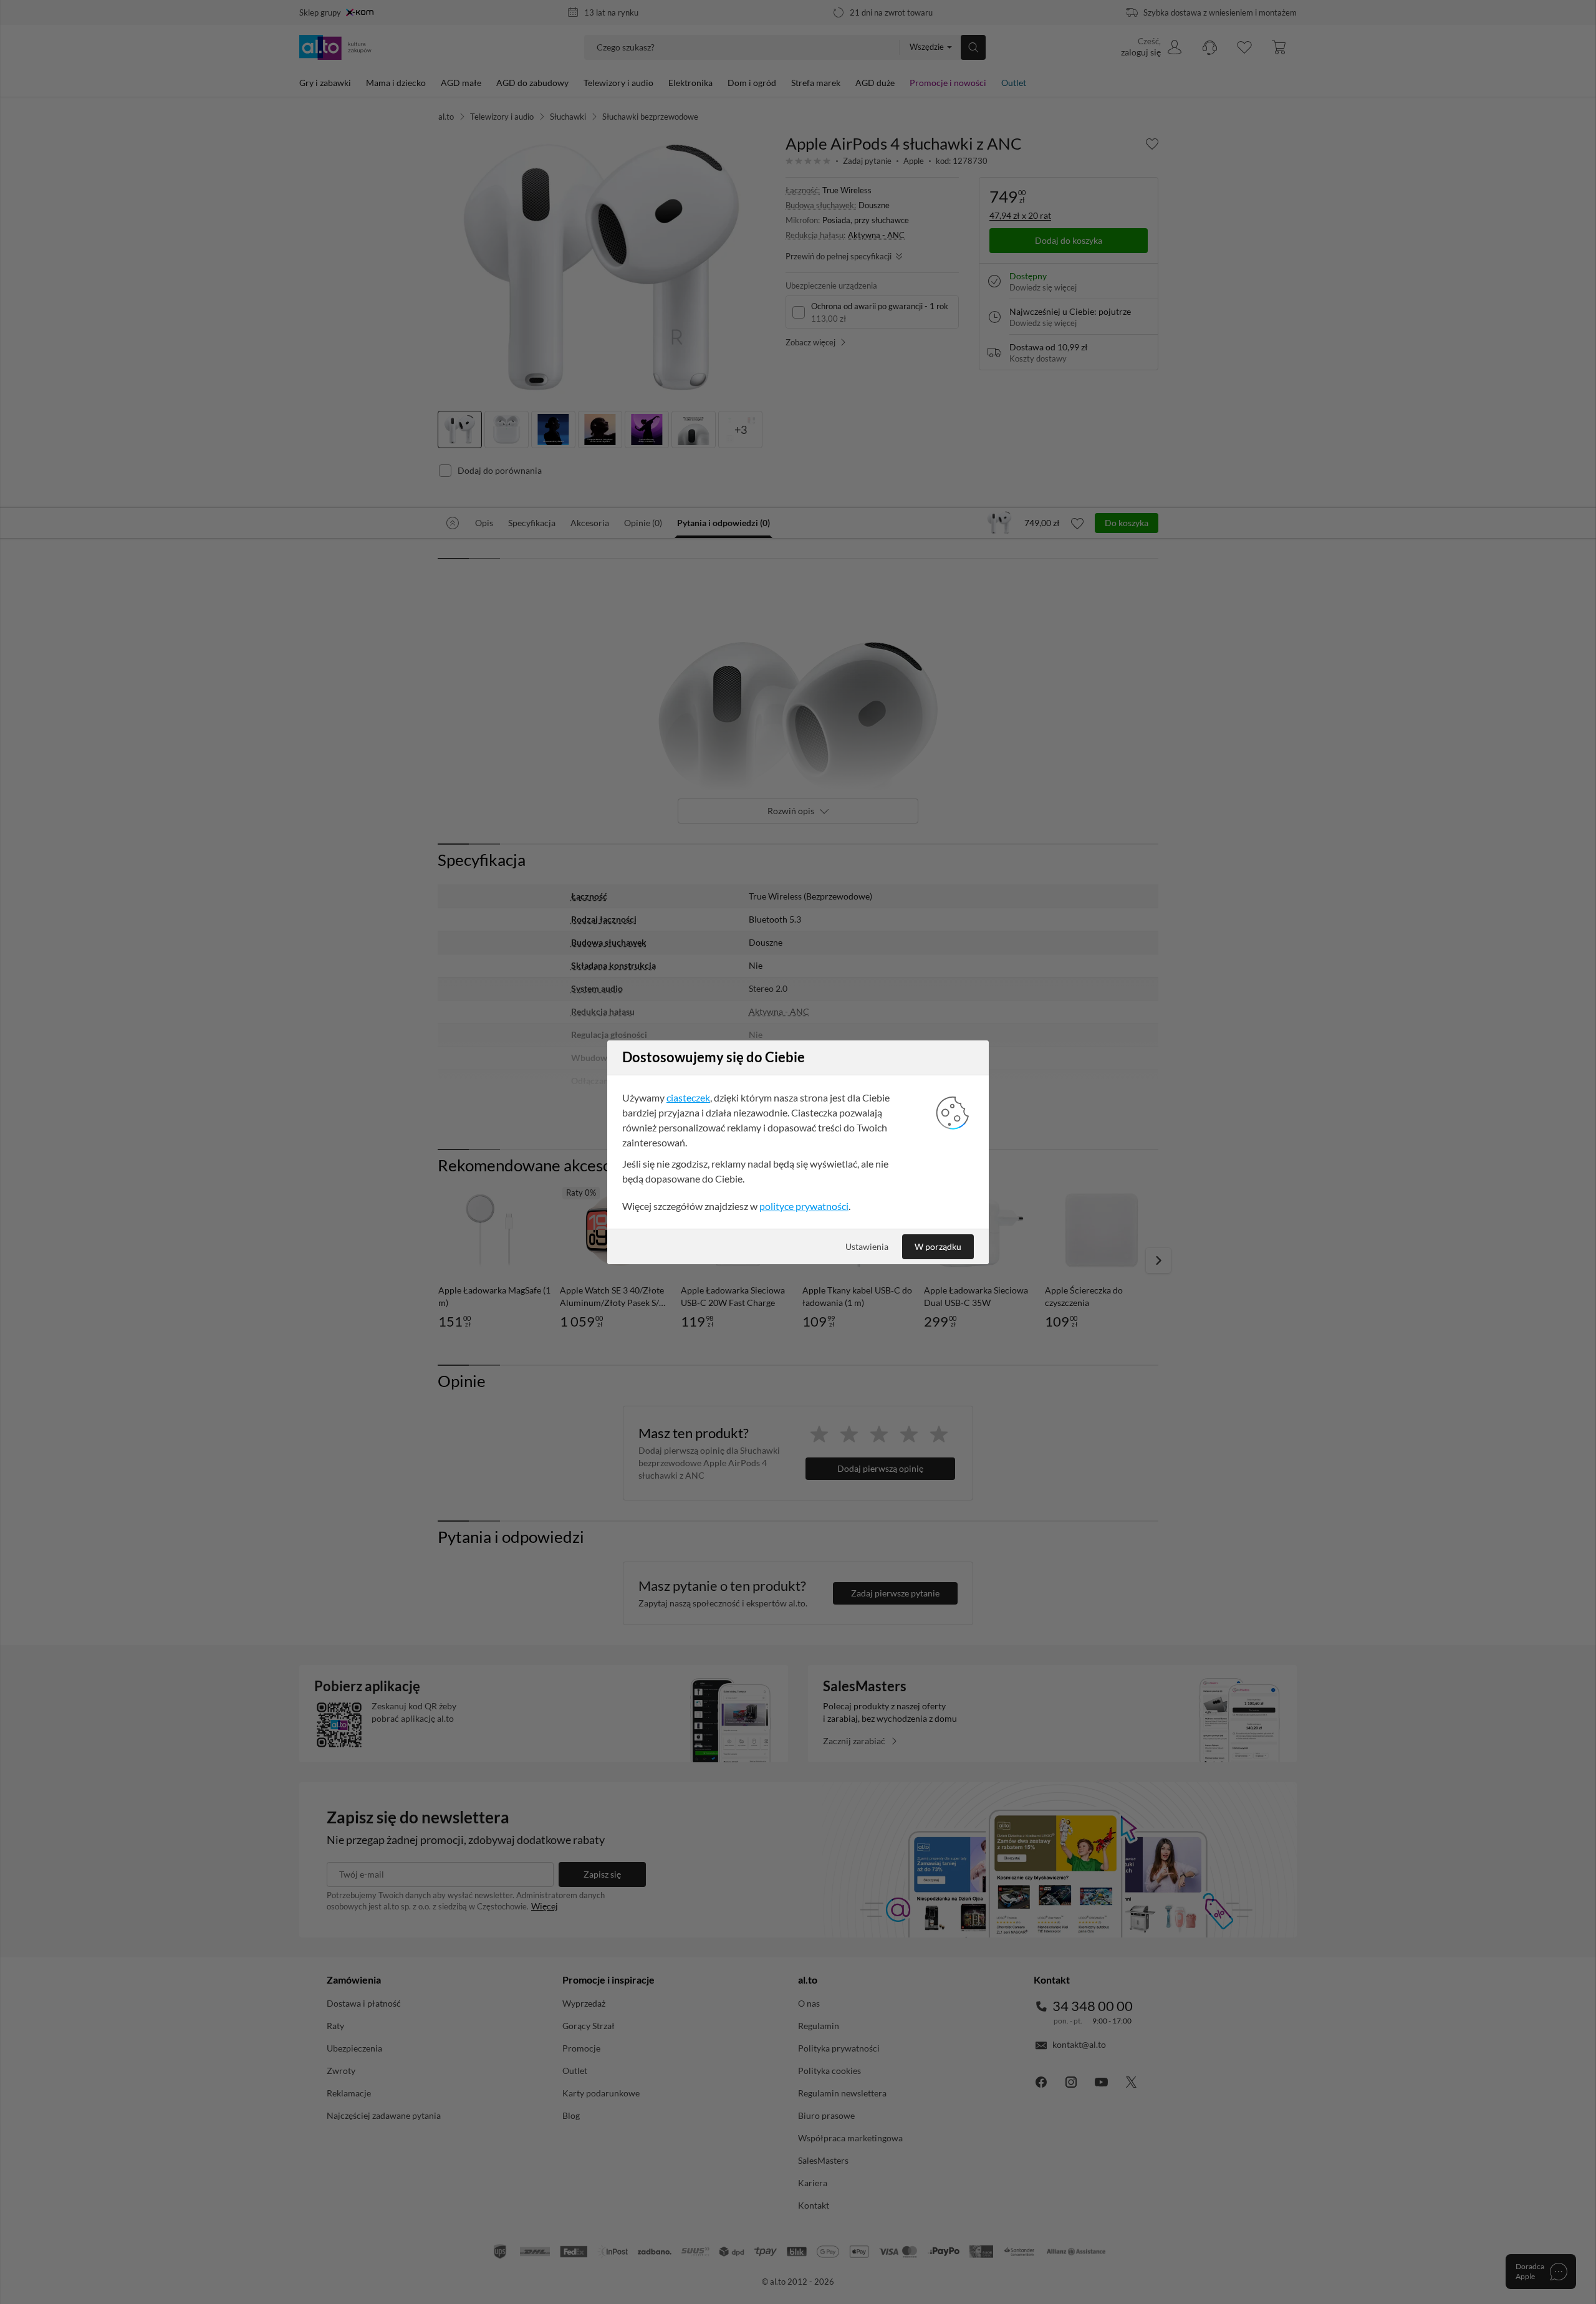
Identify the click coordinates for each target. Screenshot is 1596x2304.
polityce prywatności (804, 1206)
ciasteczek (688, 1097)
